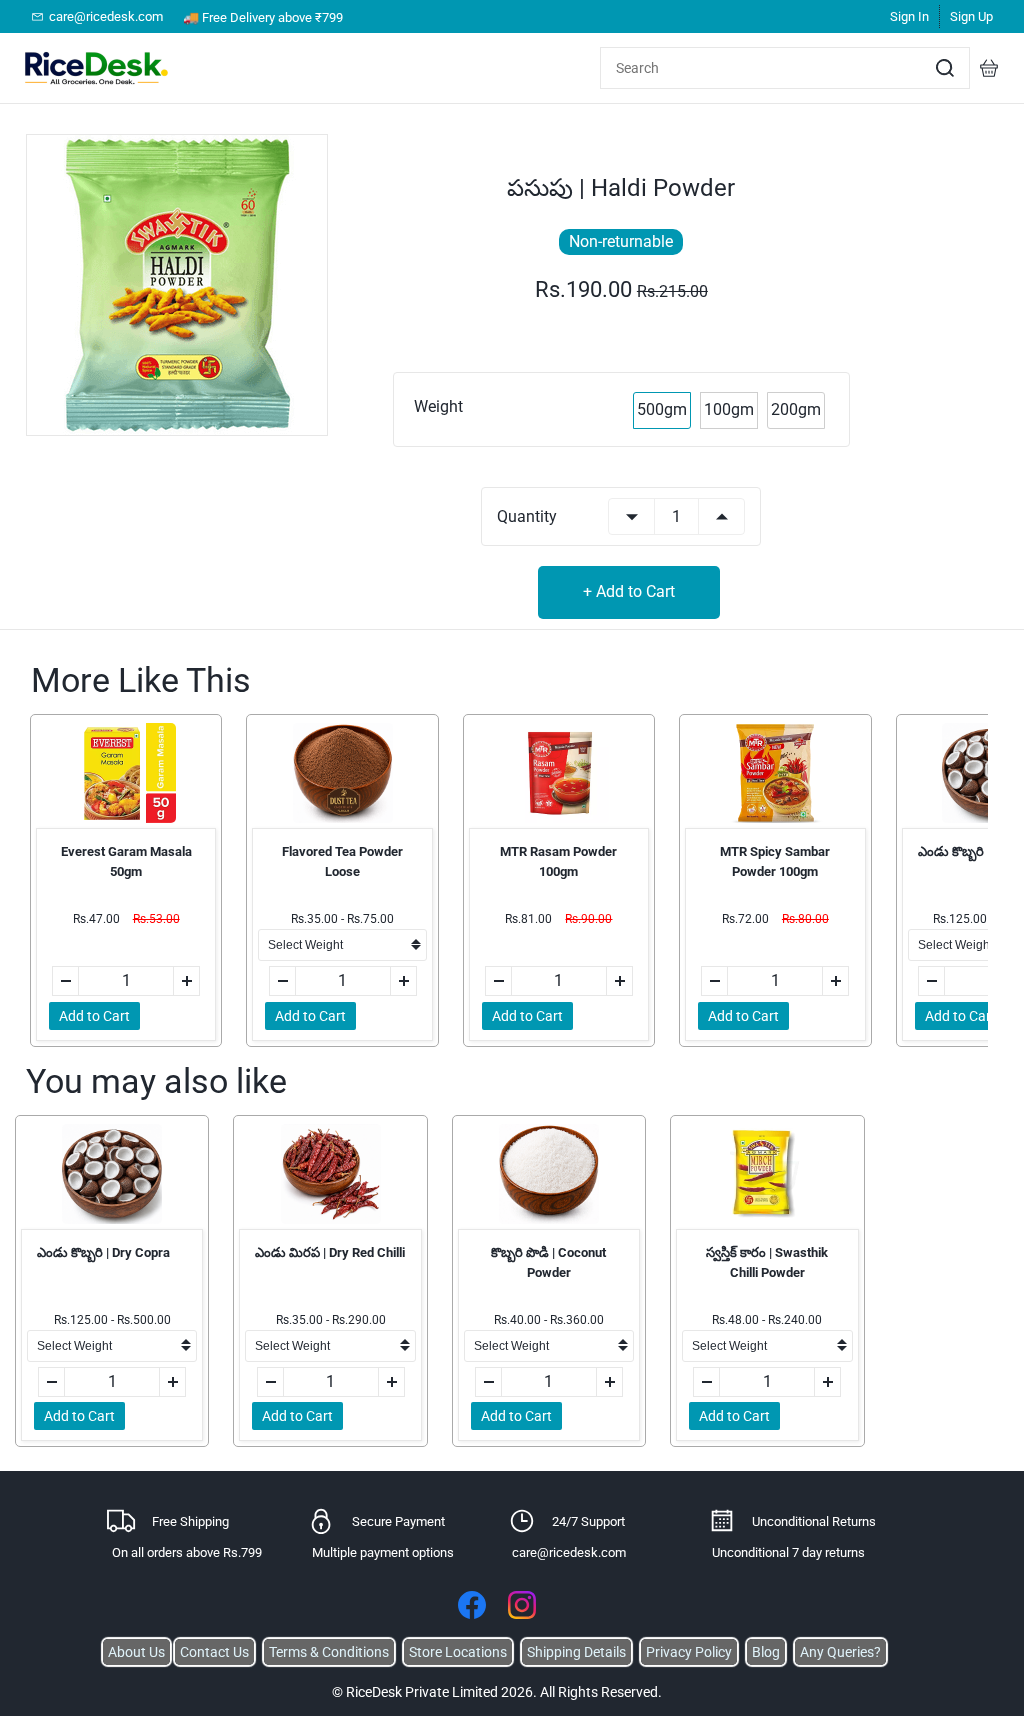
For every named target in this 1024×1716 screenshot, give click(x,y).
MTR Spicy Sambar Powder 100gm (775, 861)
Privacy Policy (689, 1652)
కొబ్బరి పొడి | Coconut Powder (548, 1262)
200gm (796, 409)
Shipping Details (576, 1652)
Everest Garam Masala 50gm (126, 861)
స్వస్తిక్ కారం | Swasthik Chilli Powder (767, 1262)
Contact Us (214, 1652)
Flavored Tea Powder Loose (342, 861)
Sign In (909, 16)
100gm (729, 409)
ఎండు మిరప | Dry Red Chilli (330, 1252)
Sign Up (971, 16)
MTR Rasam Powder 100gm (558, 861)
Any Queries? (840, 1652)
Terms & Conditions (329, 1652)
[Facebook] (472, 1605)
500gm (662, 409)
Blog (766, 1652)
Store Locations (458, 1652)
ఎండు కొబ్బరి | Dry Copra (103, 1252)
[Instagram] (522, 1605)
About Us (136, 1652)
